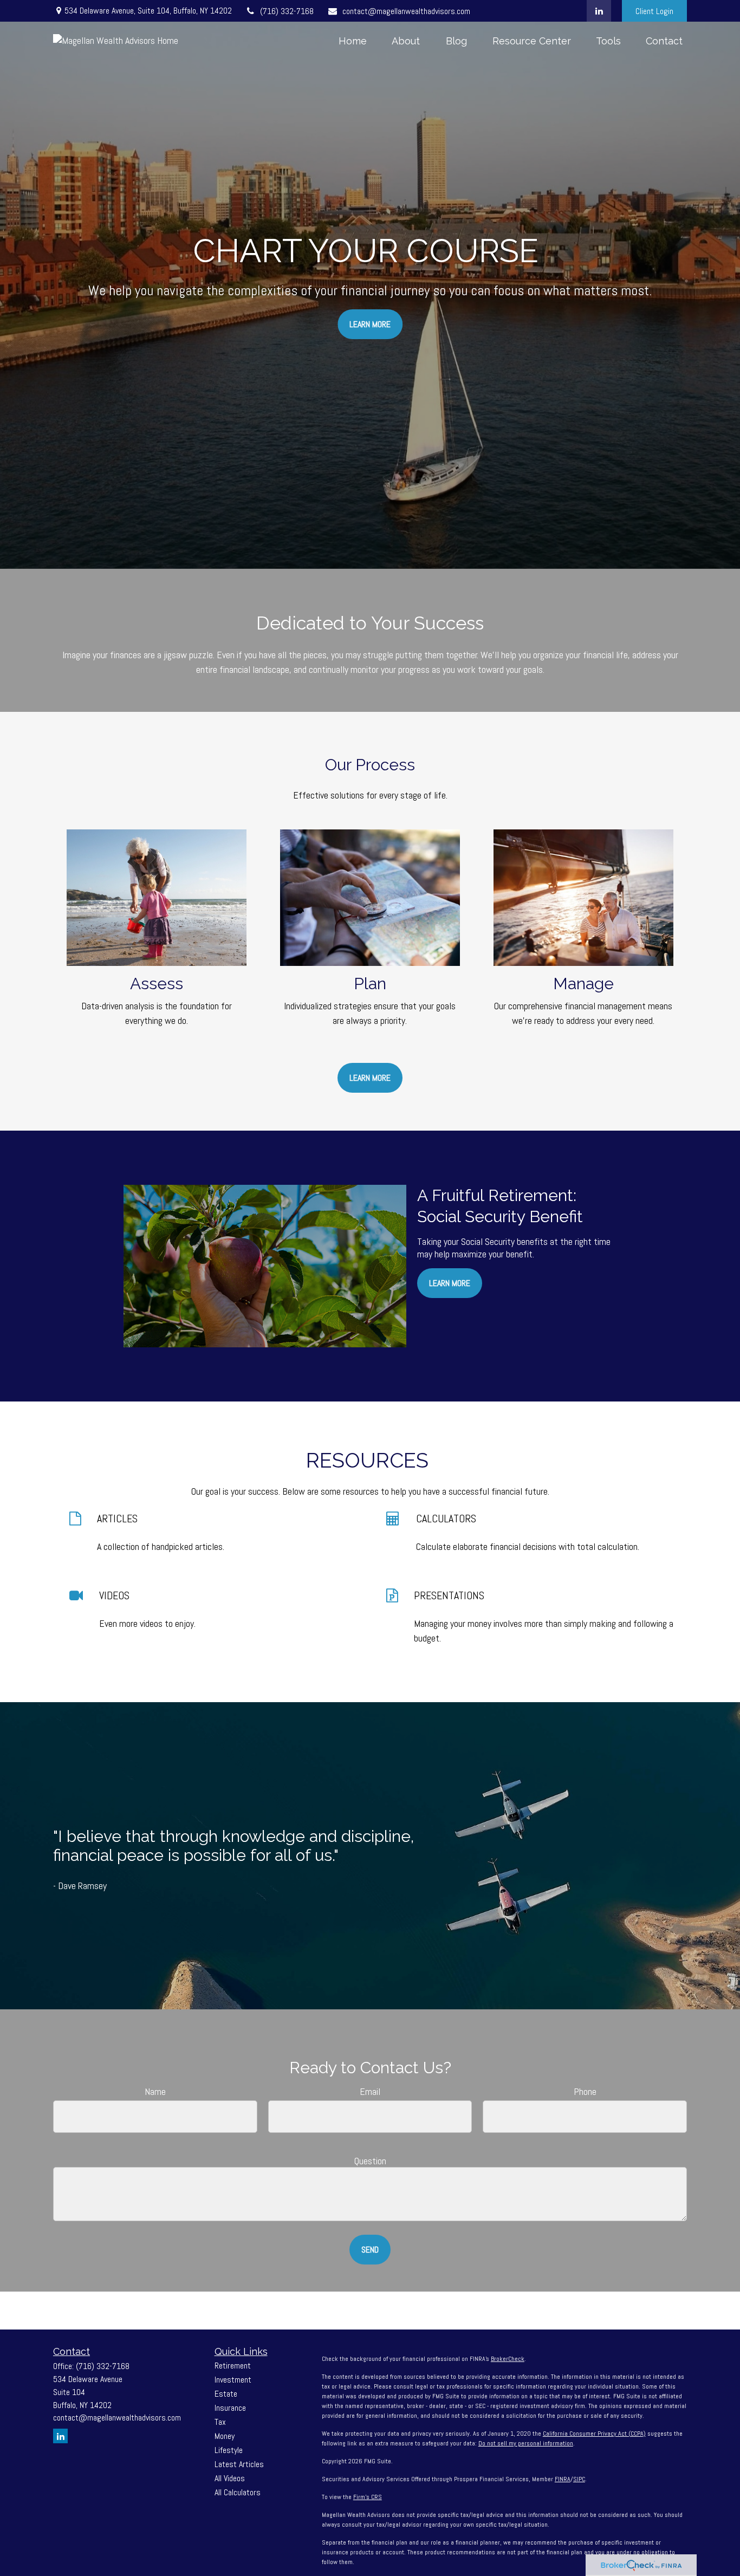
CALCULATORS (446, 1519)
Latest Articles (239, 2464)
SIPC (579, 2479)
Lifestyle (229, 2450)
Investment (233, 2380)
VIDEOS (114, 1595)
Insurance (230, 2408)
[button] (353, 40)
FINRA (563, 2479)
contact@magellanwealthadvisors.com (406, 11)
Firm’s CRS (368, 2497)
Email (370, 2091)
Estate (226, 2394)
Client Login (654, 11)
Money (225, 2436)
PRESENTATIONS (449, 1595)
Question (370, 2161)
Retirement (233, 2366)
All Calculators (238, 2492)
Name (155, 2091)
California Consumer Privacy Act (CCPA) (594, 2434)
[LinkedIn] (599, 11)
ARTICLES (117, 1519)
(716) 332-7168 (287, 11)
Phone (585, 2091)
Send (370, 2250)
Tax (220, 2422)
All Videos (230, 2478)
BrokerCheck (508, 2359)
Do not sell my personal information (526, 2443)
